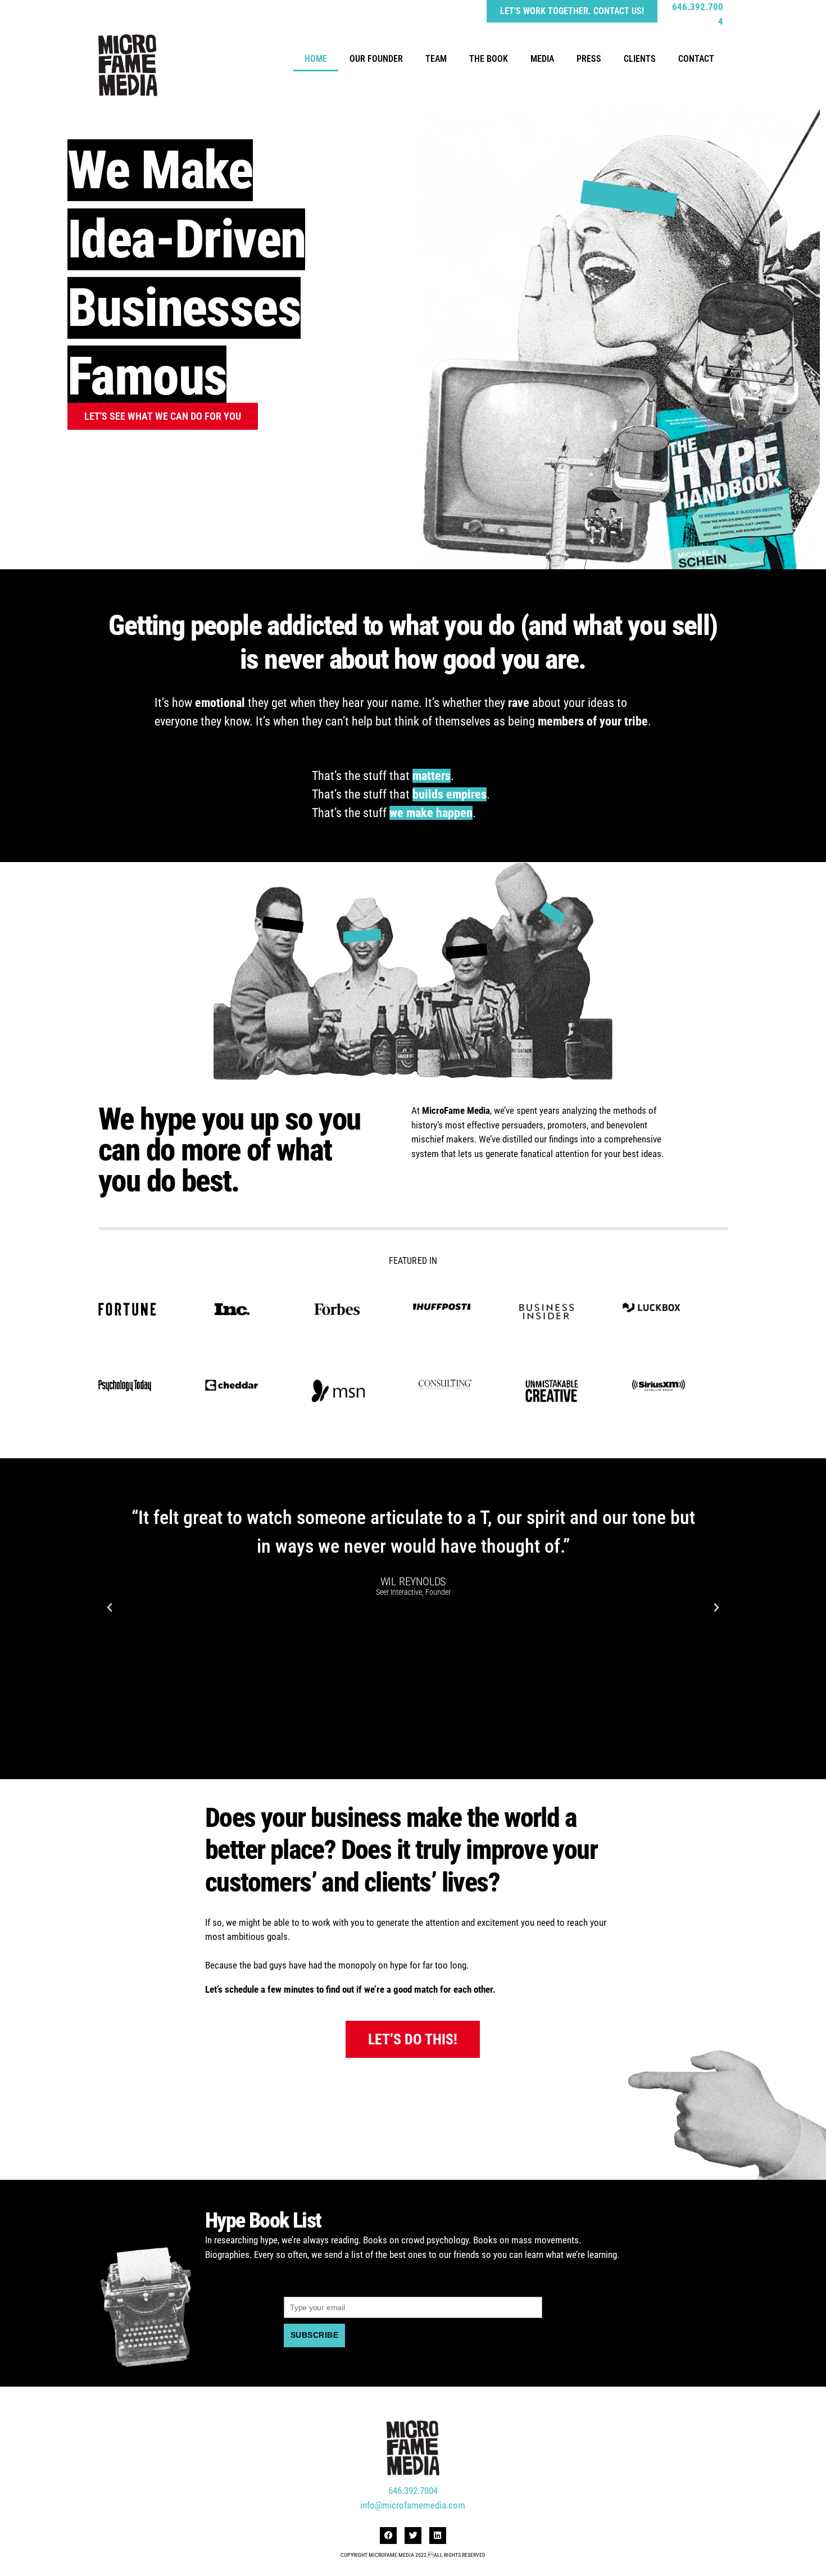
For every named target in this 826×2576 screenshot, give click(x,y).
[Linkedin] (438, 2536)
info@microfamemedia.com (413, 2505)
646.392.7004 (413, 2491)
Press (589, 59)
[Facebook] (388, 2536)
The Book (489, 59)
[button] (110, 1608)
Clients (640, 59)
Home (316, 59)
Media (542, 59)
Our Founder (376, 59)
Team (436, 59)
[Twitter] (413, 2536)
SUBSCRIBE (314, 2335)
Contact (696, 59)
